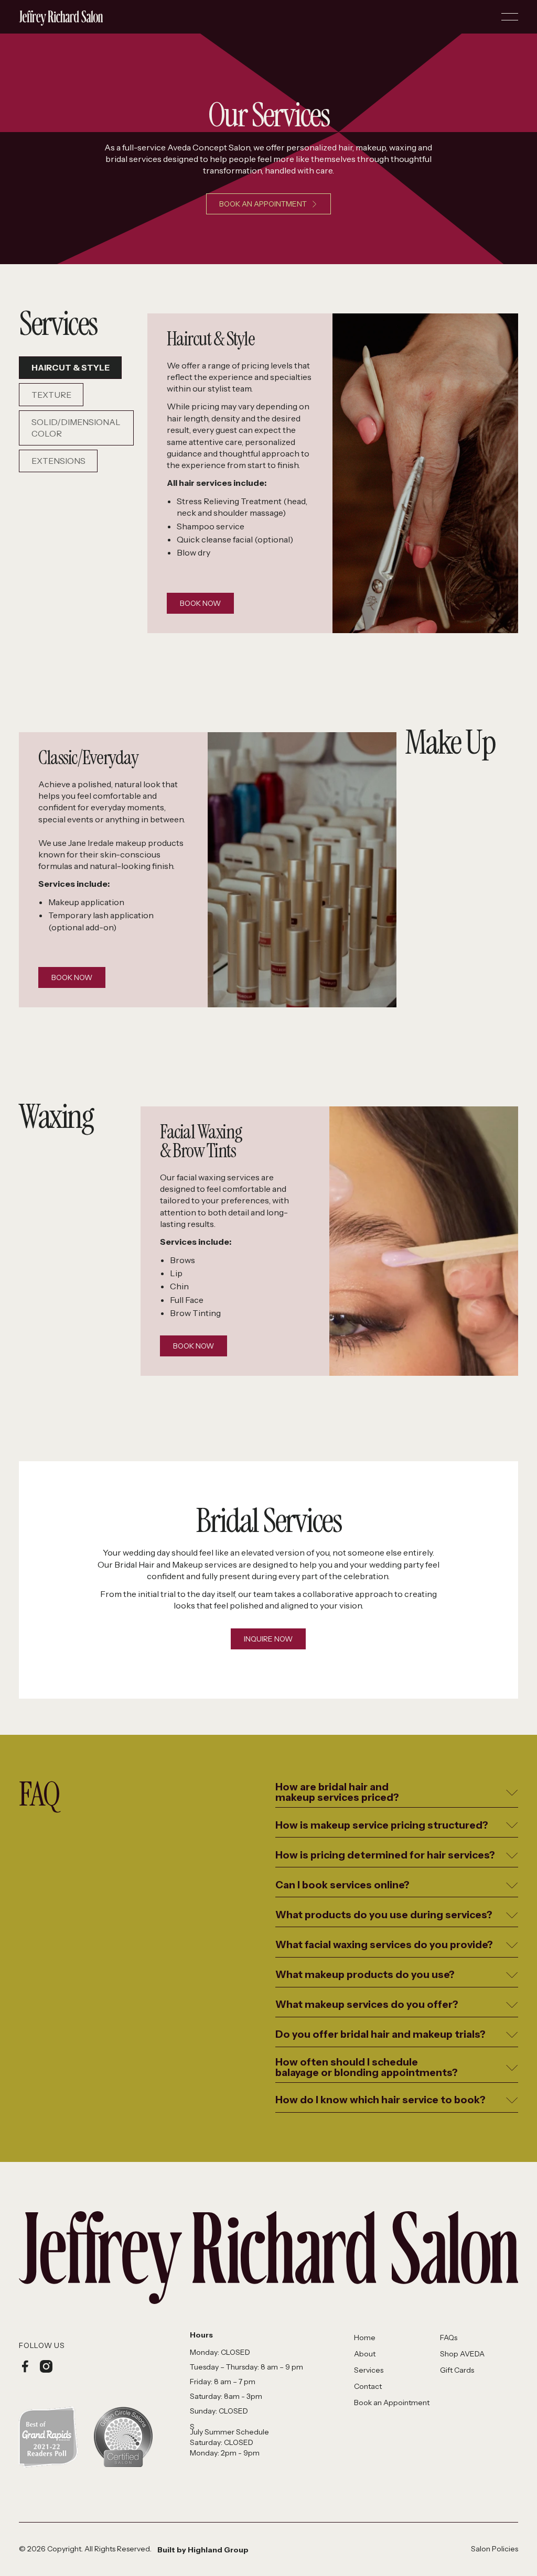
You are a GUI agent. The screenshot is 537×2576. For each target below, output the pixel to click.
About (365, 2354)
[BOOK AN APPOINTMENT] (268, 204)
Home (365, 2338)
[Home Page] (61, 17)
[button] (510, 17)
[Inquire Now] (268, 1639)
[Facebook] (25, 2366)
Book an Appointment (392, 2403)
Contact (368, 2386)
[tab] (70, 368)
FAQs (449, 2338)
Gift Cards (457, 2370)
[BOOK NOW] (200, 604)
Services (369, 2370)
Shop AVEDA (462, 2354)
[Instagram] (46, 2366)
